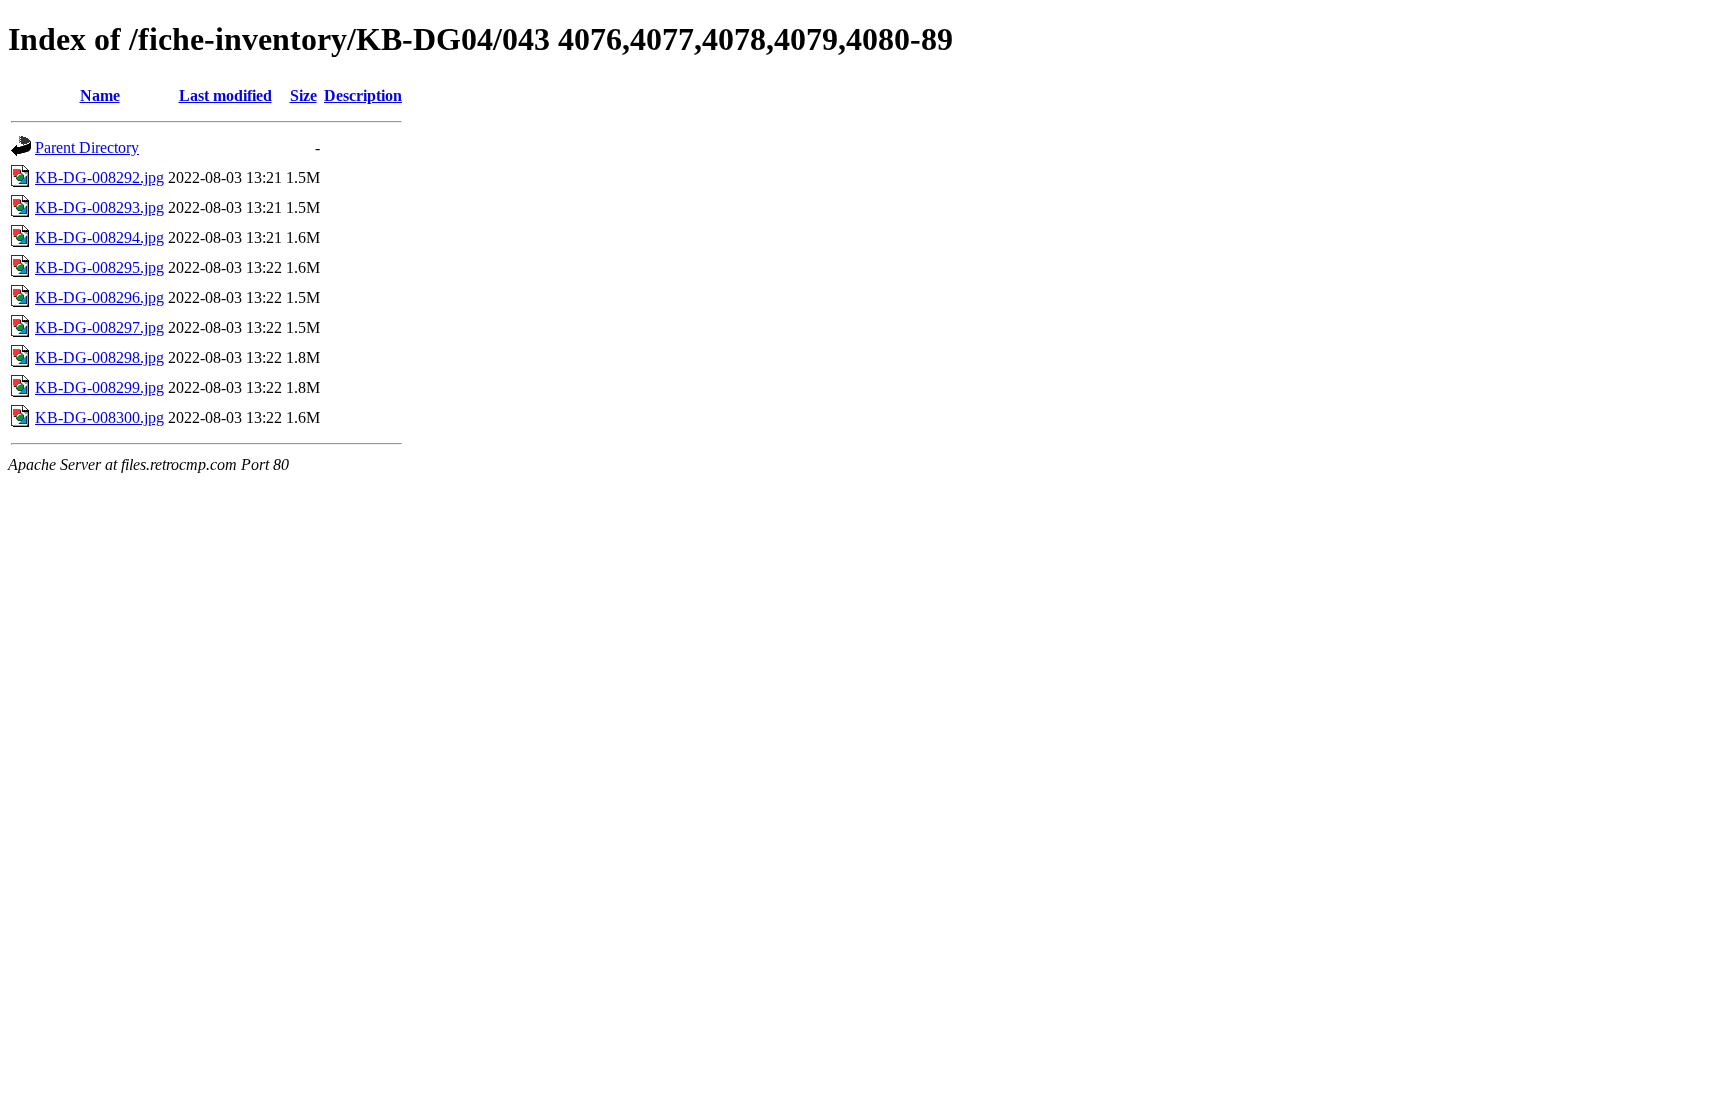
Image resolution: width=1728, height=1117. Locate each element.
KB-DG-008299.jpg (99, 387)
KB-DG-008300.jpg (99, 417)
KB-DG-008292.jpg (99, 177)
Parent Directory (87, 147)
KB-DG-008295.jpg (99, 267)
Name (100, 95)
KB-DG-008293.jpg (99, 207)
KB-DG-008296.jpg (99, 297)
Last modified (225, 95)
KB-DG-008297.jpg (99, 327)
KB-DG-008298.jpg (99, 357)
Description (363, 95)
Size (303, 95)
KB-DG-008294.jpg (99, 237)
